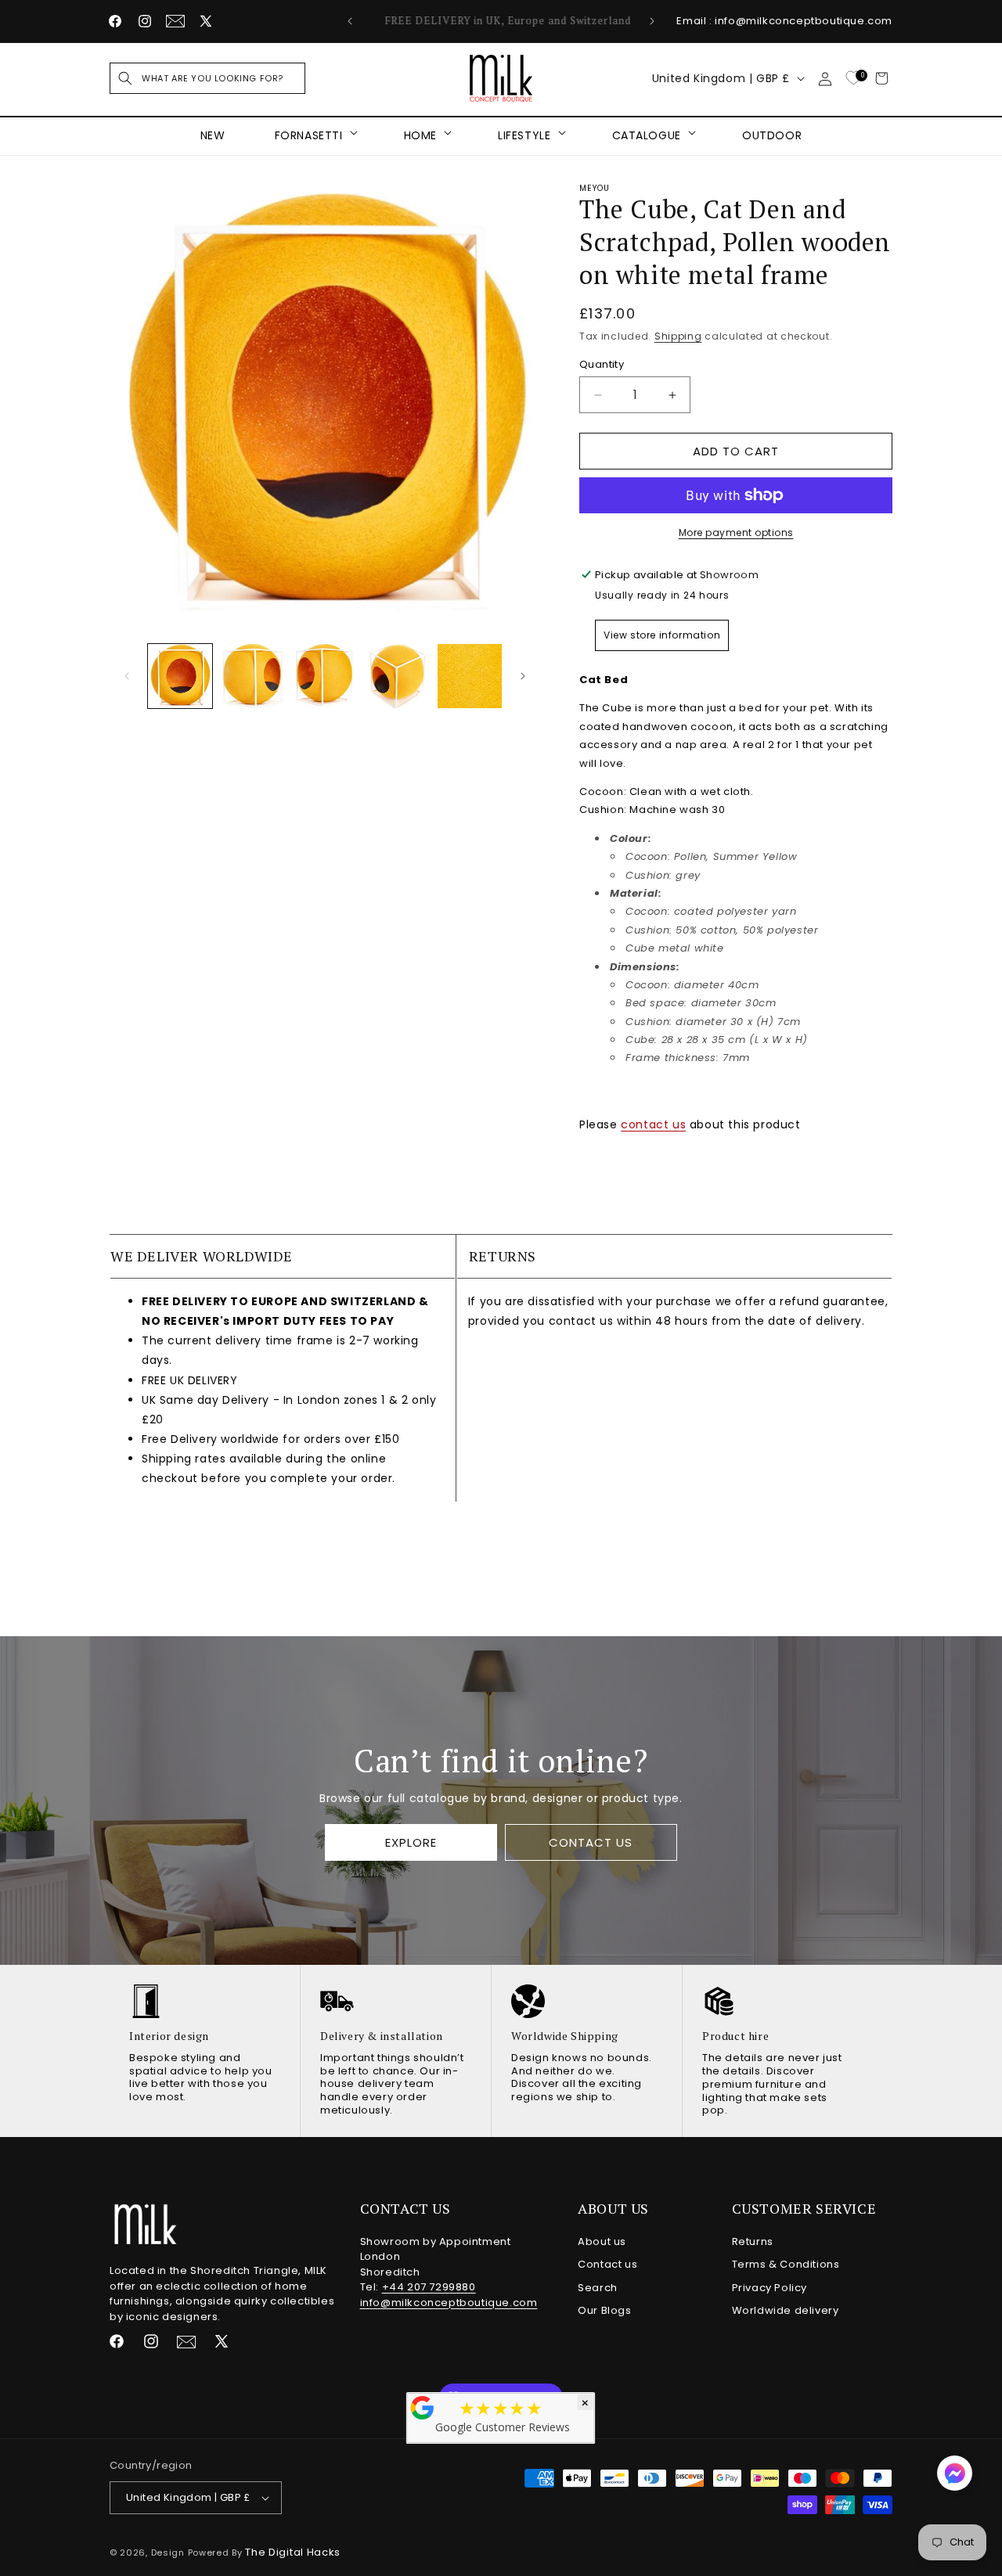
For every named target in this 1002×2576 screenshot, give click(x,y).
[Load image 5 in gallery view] (470, 676)
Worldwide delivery (786, 2310)
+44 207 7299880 (429, 2287)
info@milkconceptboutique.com (449, 2303)
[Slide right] (523, 676)
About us (602, 2241)
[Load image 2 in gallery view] (252, 676)
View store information (662, 635)
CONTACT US (591, 1842)
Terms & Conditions (786, 2264)
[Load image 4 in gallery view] (397, 676)
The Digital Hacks (293, 2552)
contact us (653, 1124)
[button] (207, 78)
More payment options (736, 532)
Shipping (678, 336)
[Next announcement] (652, 21)
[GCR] (423, 2408)
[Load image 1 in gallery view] (180, 676)
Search (598, 2288)
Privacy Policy (770, 2288)
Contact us (607, 2264)
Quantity (602, 364)
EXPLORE (411, 1842)
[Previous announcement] (350, 21)
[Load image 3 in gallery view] (325, 676)
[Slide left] (127, 676)
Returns (753, 2241)
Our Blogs (604, 2310)
